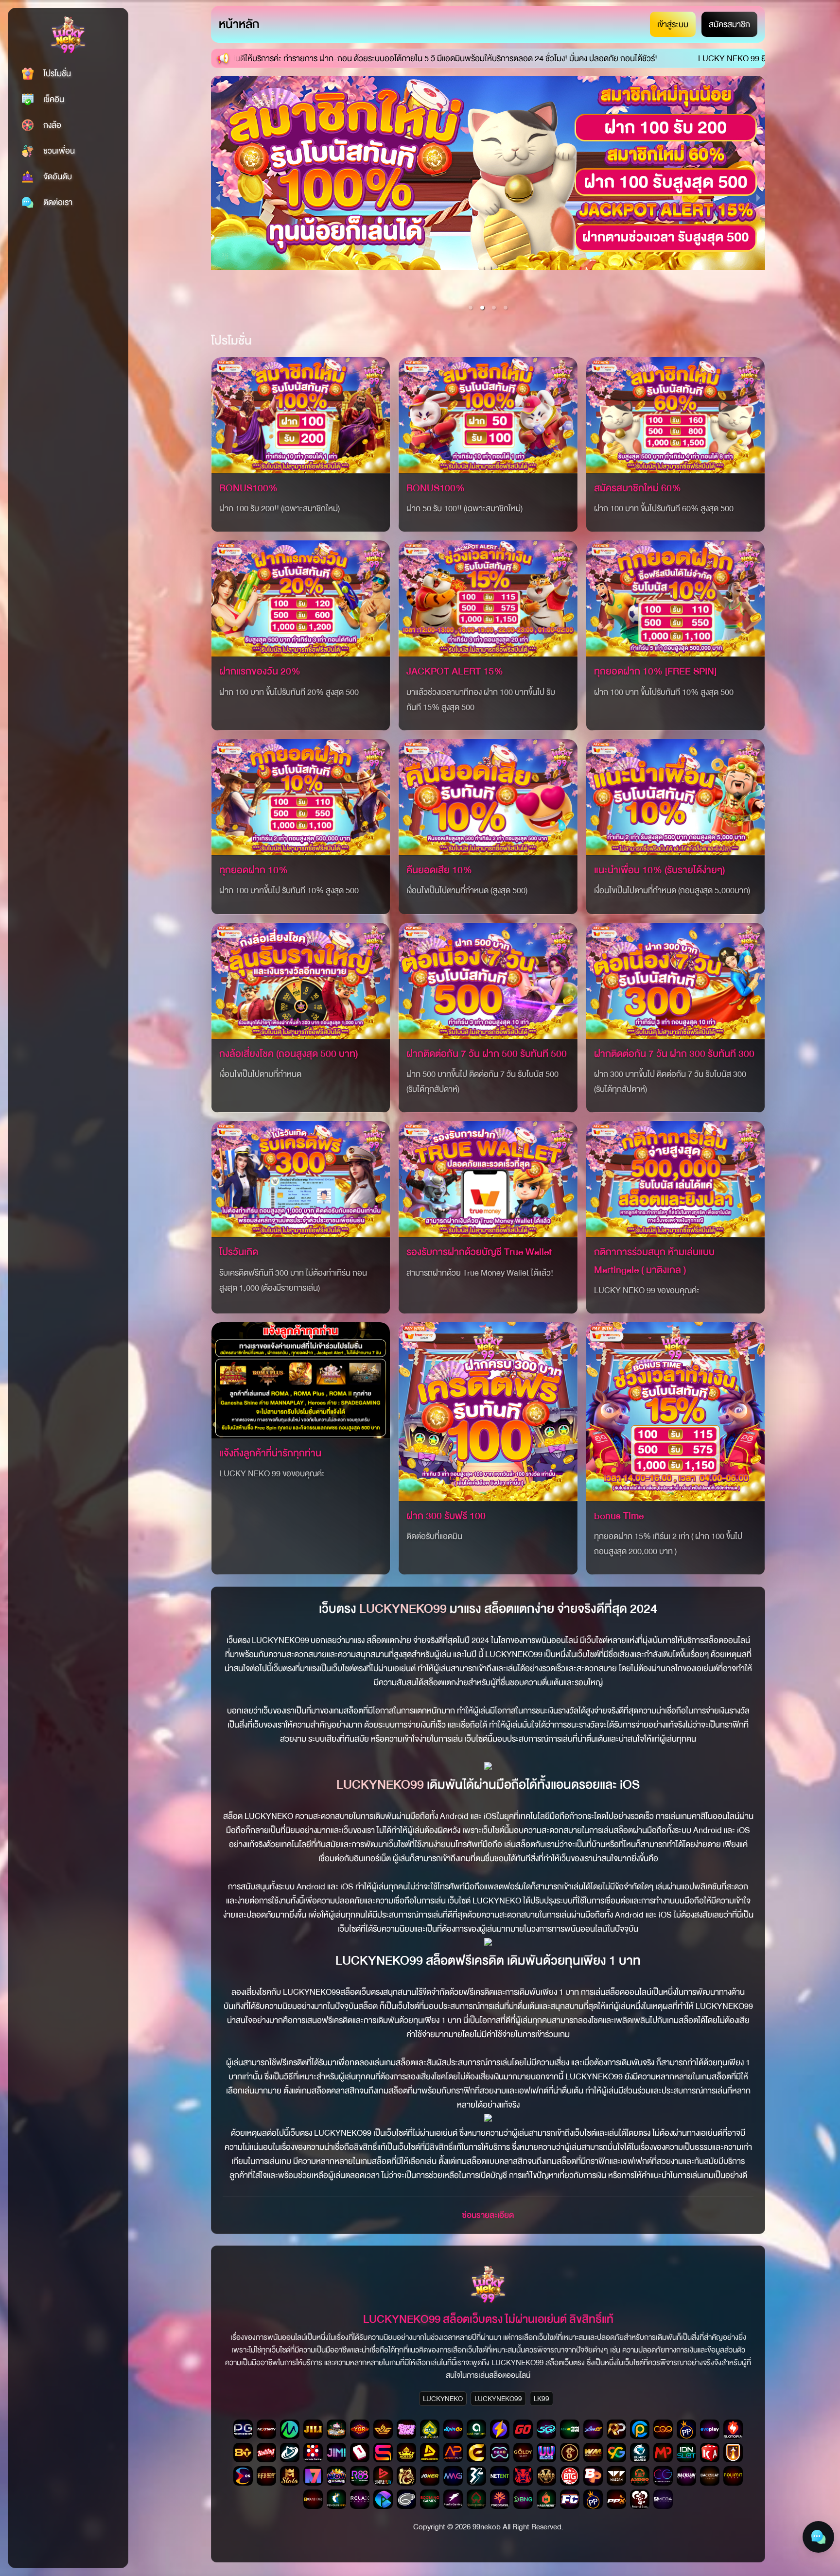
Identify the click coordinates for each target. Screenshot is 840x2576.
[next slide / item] (758, 197)
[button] (471, 308)
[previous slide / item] (218, 197)
